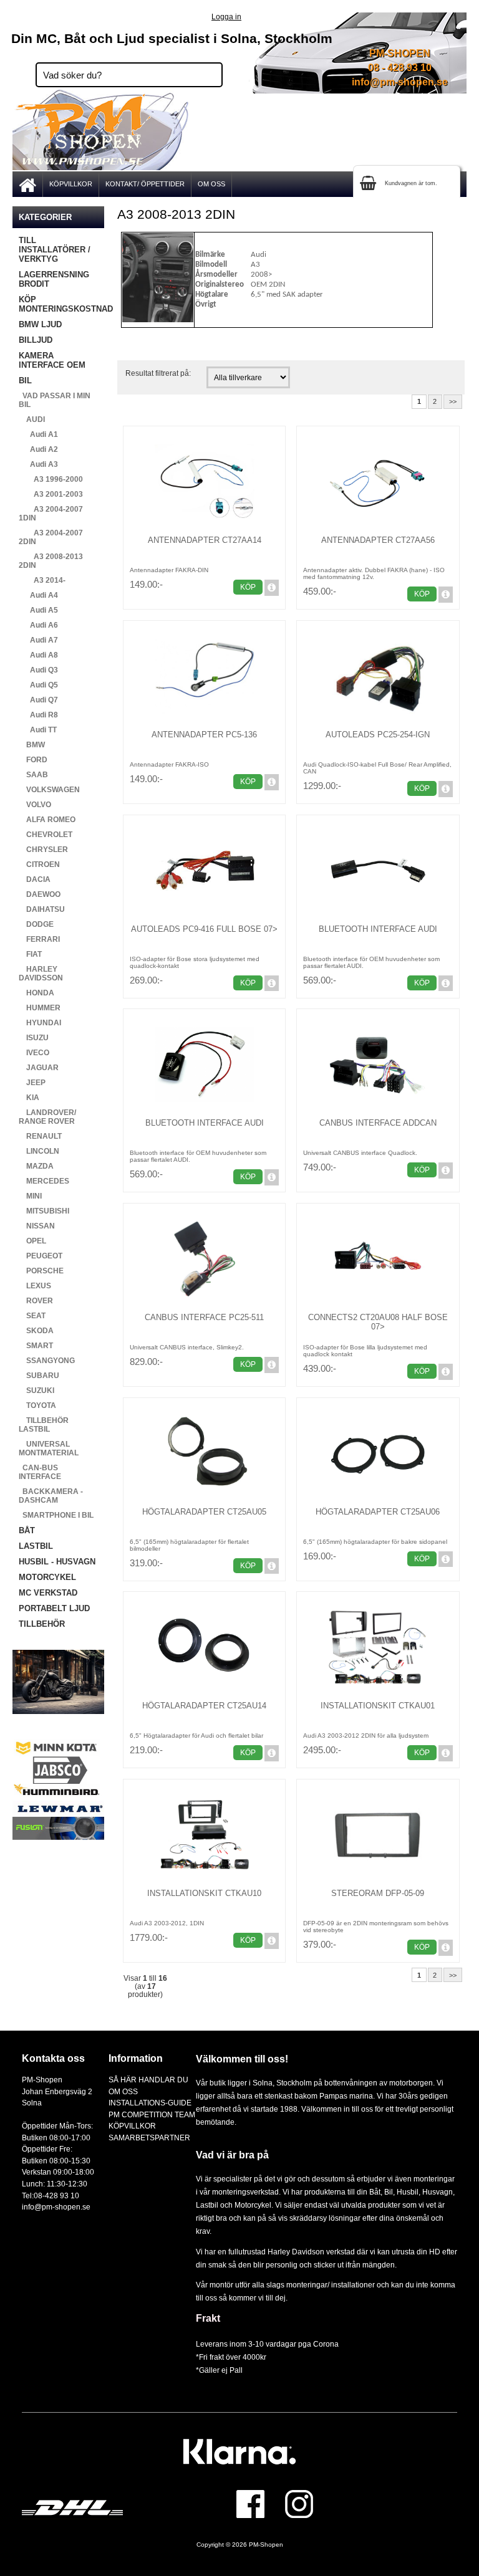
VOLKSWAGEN (49, 790)
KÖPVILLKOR (71, 184)
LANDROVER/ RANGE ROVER (47, 1117)
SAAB (33, 775)
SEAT (32, 1316)
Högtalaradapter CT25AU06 (378, 1512)
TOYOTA (37, 1405)
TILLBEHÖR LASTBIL (44, 1425)
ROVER (36, 1301)
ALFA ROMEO (47, 820)
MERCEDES (44, 1181)
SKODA (36, 1331)
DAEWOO (40, 894)
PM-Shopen (266, 2545)
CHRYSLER (43, 850)
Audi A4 (38, 595)
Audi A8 (38, 655)
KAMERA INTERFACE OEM (52, 360)
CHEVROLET (46, 835)
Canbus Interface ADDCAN (378, 1123)
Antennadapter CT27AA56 (378, 540)
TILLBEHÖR (42, 1624)
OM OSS (211, 184)
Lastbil (208, 2205)
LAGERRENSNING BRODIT (54, 279)
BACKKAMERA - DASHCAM (51, 1496)
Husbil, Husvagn (425, 2192)
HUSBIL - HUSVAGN (57, 1562)
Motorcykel (253, 2205)
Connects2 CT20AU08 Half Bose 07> (378, 1322)
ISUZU (34, 1038)
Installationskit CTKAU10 (204, 1893)
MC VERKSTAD (48, 1593)
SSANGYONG (47, 1361)
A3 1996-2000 (51, 479)
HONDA (36, 993)
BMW (32, 745)
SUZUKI (36, 1391)
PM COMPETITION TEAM (152, 2114)
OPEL (32, 1241)
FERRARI (39, 939)
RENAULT (40, 1136)
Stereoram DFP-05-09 (378, 1893)
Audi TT (38, 730)
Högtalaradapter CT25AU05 (204, 1512)
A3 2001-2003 (51, 494)
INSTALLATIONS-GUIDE (150, 2103)
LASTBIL (36, 1546)
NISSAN (37, 1226)
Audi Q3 (38, 670)
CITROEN (39, 864)
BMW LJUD (40, 324)
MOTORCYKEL (47, 1577)
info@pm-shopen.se (400, 82)
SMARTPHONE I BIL (56, 1515)
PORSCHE (41, 1271)
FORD (33, 760)
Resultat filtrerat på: (158, 373)
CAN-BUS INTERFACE (40, 1472)
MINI (30, 1196)
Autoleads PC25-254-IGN (378, 735)
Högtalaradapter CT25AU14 (204, 1706)
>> (453, 401)
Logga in (226, 17)
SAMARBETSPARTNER (149, 2138)
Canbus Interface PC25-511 (204, 1317)
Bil (389, 2192)
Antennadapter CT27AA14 (205, 540)
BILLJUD (36, 340)
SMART (36, 1346)
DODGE (36, 924)
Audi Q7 (38, 700)
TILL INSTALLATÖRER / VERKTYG (55, 250)
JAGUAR (39, 1068)
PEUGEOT (41, 1256)
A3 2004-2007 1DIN (51, 514)
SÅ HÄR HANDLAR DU (148, 2080)
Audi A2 (38, 449)
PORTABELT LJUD (54, 1608)
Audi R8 (38, 715)
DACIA (35, 879)
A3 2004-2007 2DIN (51, 537)
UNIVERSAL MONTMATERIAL (49, 1448)
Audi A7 (38, 640)
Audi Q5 (38, 685)
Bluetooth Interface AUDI (378, 929)
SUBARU (39, 1376)
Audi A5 (38, 610)
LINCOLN (39, 1151)
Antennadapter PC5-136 (204, 735)
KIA (29, 1098)
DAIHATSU (42, 909)
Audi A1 (38, 434)
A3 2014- (42, 580)
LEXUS (35, 1286)
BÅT (27, 1530)
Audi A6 (38, 625)
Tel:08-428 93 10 (51, 2195)
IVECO (34, 1053)
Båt (375, 2192)
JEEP (32, 1083)
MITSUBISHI (44, 1211)
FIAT (30, 954)
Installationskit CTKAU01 (378, 1706)
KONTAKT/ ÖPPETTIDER (145, 184)
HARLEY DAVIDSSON (41, 974)
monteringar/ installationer (331, 2285)
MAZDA (36, 1166)
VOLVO (35, 805)
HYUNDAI (40, 1023)
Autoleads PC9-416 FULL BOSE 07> (204, 929)
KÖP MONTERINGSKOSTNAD (61, 304)
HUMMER (40, 1008)
